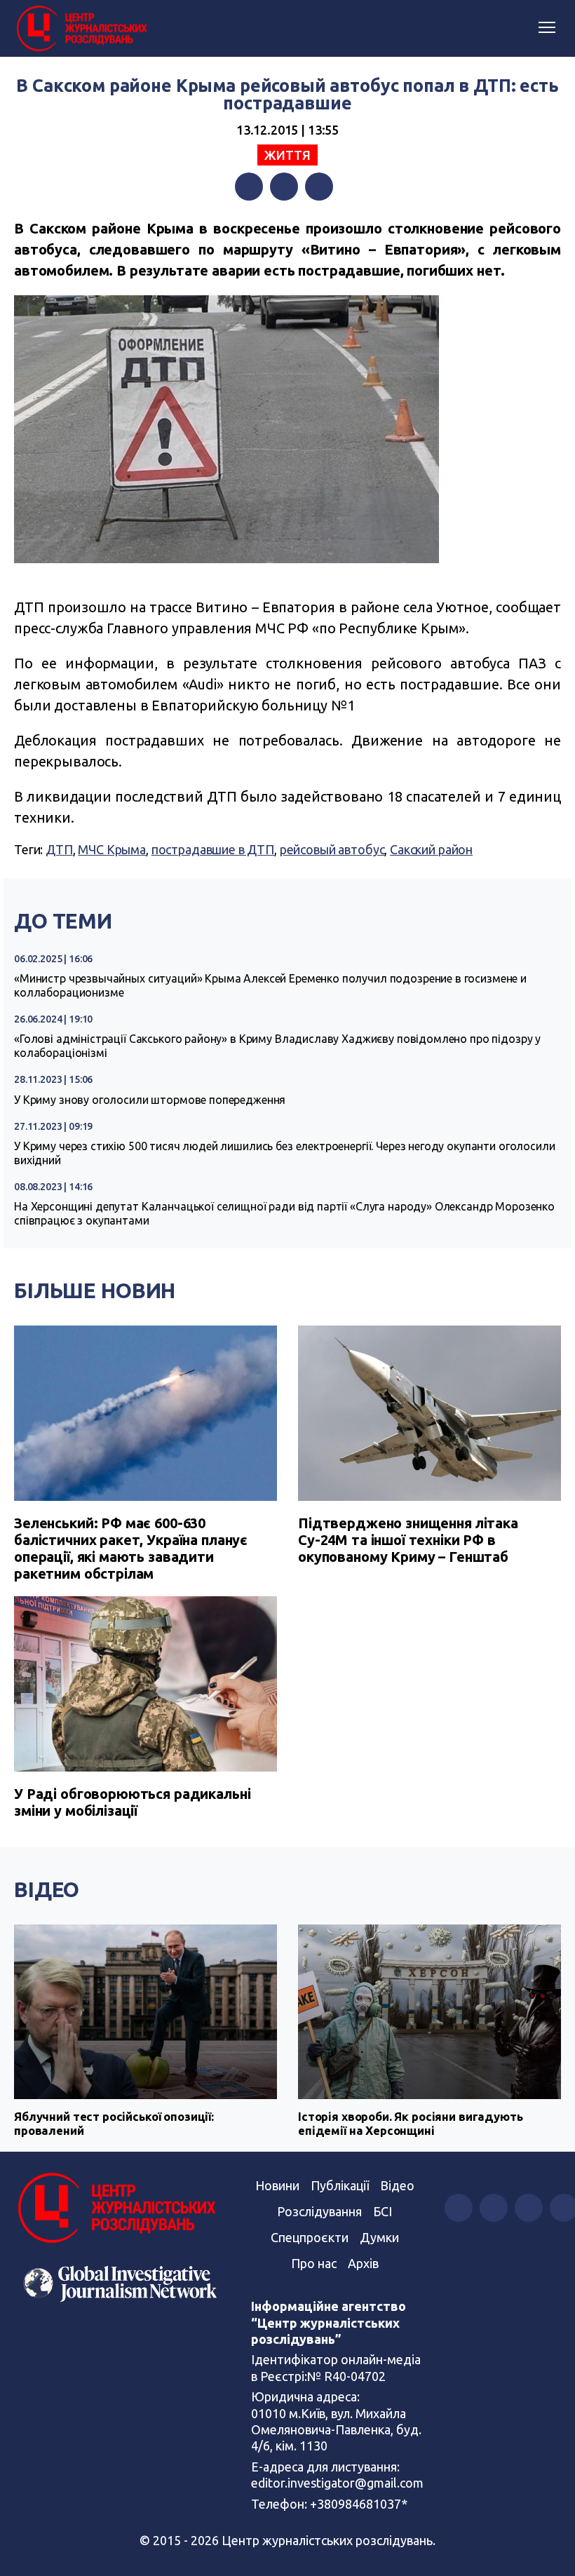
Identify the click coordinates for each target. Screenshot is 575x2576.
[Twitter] (284, 187)
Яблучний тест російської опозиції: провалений (114, 2123)
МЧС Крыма (112, 849)
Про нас (314, 2263)
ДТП (59, 849)
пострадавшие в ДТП (213, 849)
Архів (363, 2263)
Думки (379, 2237)
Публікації (340, 2185)
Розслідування (319, 2211)
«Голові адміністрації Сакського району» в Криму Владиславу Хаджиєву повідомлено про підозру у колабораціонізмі (277, 1046)
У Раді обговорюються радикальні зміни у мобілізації (132, 1802)
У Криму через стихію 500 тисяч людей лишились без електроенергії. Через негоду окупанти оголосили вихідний (284, 1153)
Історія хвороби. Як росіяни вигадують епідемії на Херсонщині (410, 2123)
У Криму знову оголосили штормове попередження (150, 1100)
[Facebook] (249, 187)
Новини (277, 2185)
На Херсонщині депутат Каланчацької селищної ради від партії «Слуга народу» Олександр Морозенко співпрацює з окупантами (284, 1213)
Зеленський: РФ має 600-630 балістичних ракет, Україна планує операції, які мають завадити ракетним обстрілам (131, 1548)
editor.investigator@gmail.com (337, 2483)
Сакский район (431, 849)
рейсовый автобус (332, 849)
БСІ (383, 2211)
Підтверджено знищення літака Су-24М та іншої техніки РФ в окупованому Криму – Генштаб (408, 1540)
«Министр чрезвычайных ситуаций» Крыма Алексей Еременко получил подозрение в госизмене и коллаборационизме (270, 985)
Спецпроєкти (310, 2237)
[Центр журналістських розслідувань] (81, 29)
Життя (287, 155)
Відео (47, 1889)
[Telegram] (319, 187)
